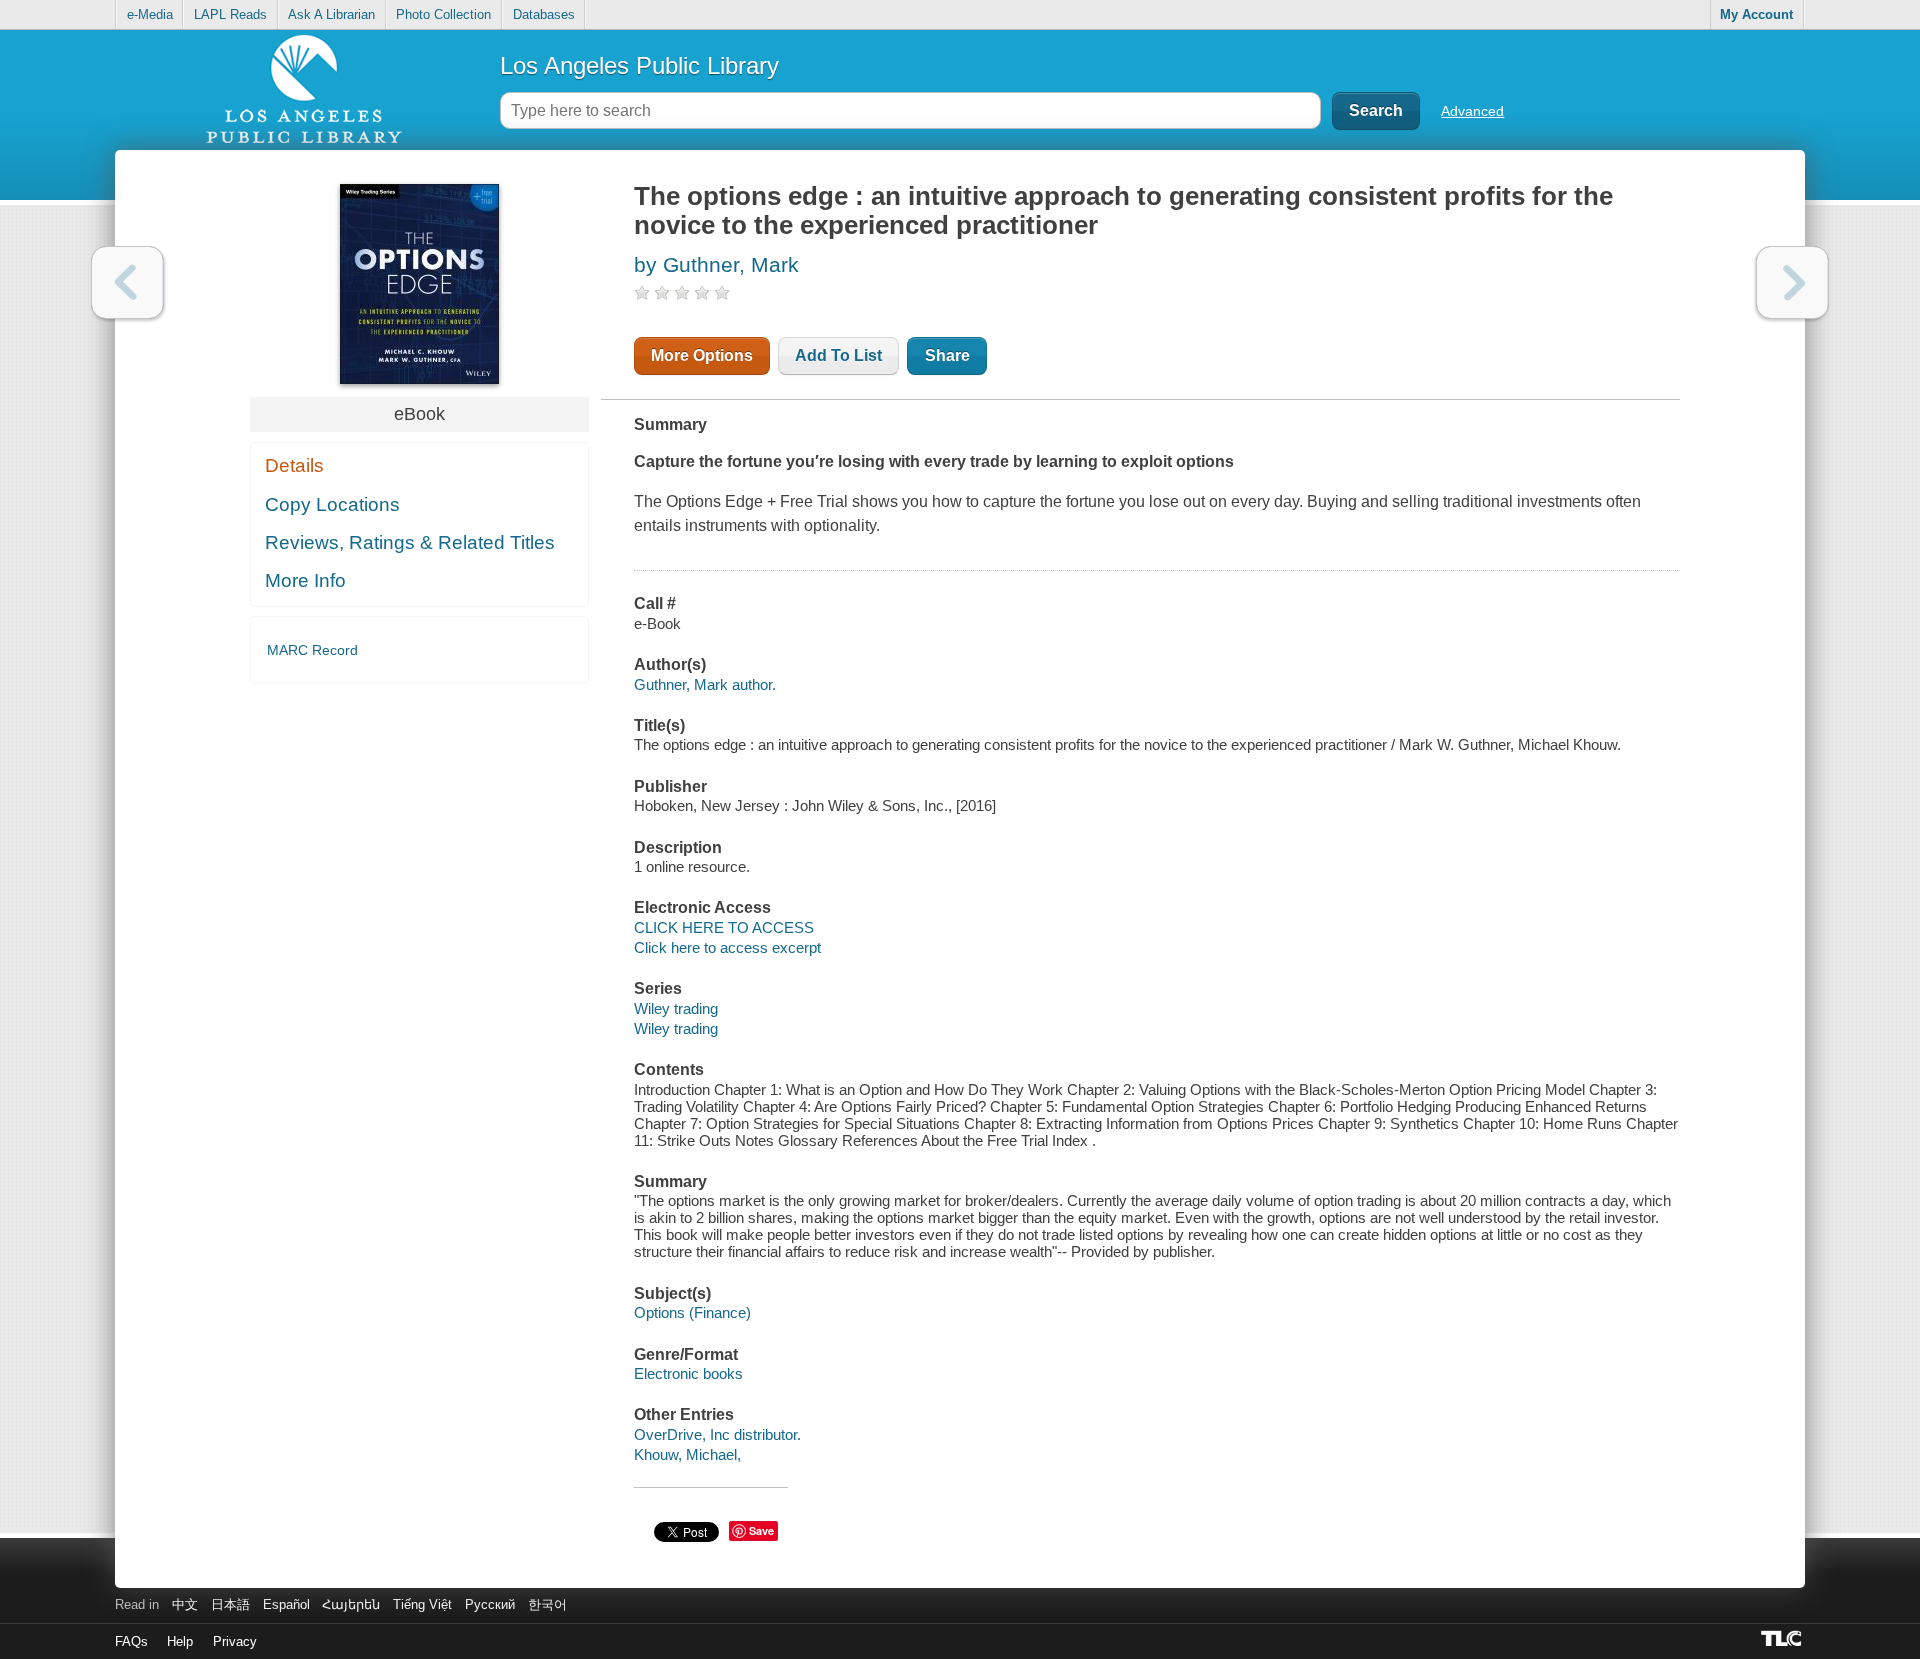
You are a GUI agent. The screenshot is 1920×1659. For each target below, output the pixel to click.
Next (1792, 282)
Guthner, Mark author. (705, 684)
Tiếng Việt (422, 1604)
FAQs (131, 1641)
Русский (490, 1604)
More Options (702, 355)
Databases (544, 14)
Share (947, 355)
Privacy (235, 1641)
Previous (127, 282)
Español (286, 1604)
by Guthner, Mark (716, 264)
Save (761, 1530)
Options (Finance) (692, 1312)
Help (180, 1641)
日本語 (230, 1604)
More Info (305, 580)
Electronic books (688, 1373)
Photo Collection (443, 14)
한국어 (547, 1604)
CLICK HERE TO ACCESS (724, 927)
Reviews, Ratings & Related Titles (410, 542)
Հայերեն (351, 1604)
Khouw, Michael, (687, 1454)
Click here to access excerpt (727, 947)
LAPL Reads (230, 14)
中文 (185, 1604)
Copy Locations (332, 504)
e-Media (150, 14)
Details (294, 465)
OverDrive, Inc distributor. (717, 1434)
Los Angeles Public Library (639, 65)
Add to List (838, 355)
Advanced (1472, 111)
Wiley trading (676, 1008)
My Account (1756, 14)
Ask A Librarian (331, 14)
